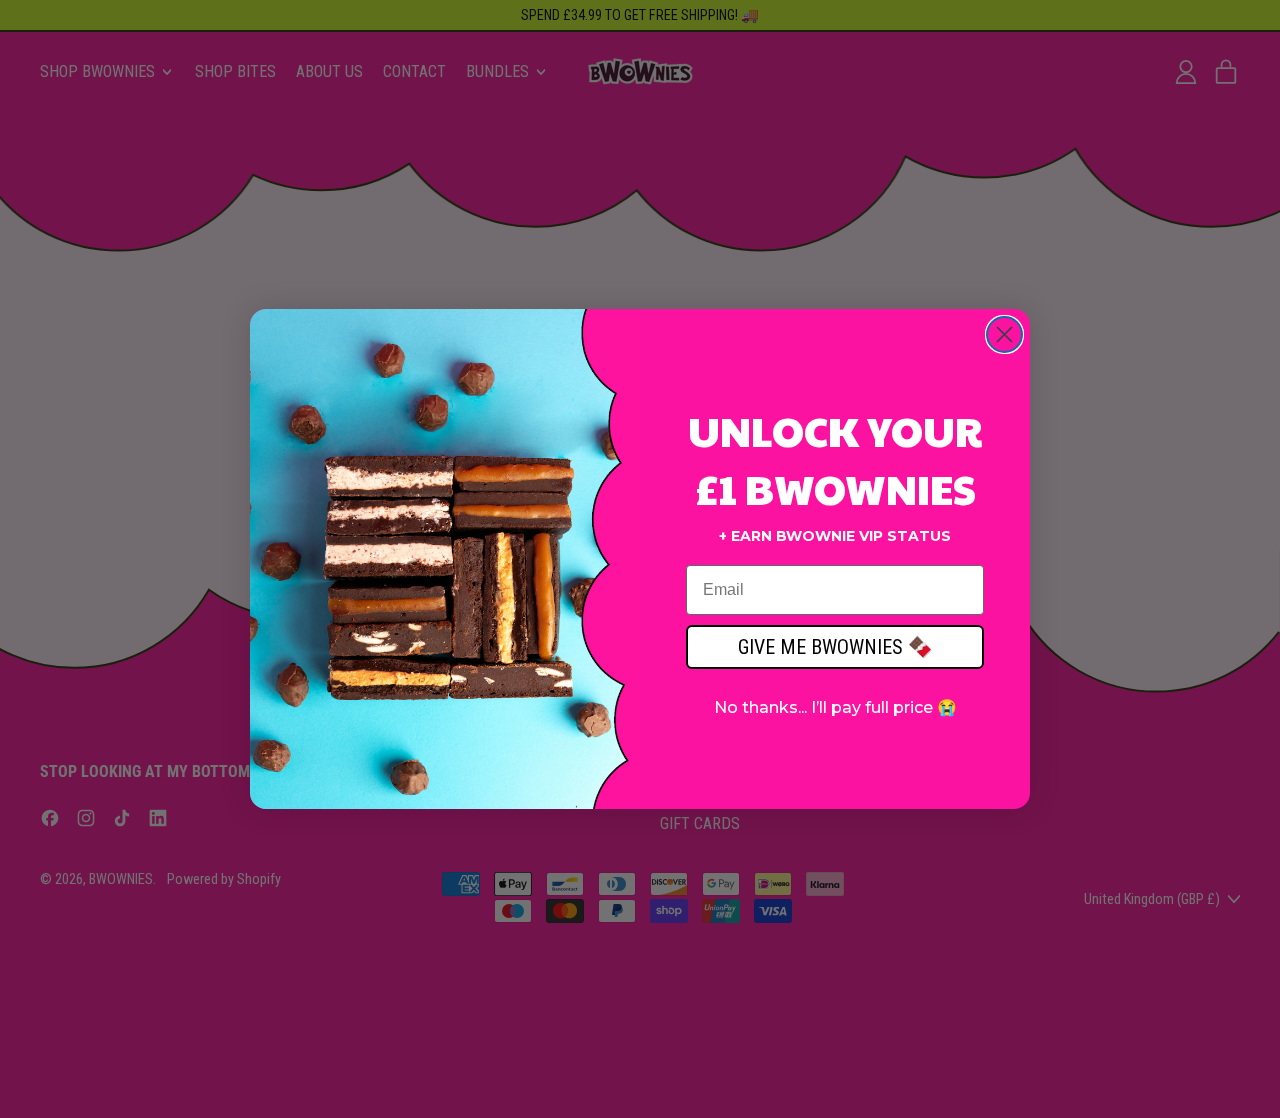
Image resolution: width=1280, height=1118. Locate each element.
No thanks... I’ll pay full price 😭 (835, 707)
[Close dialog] (1004, 334)
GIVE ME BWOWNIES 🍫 (835, 647)
